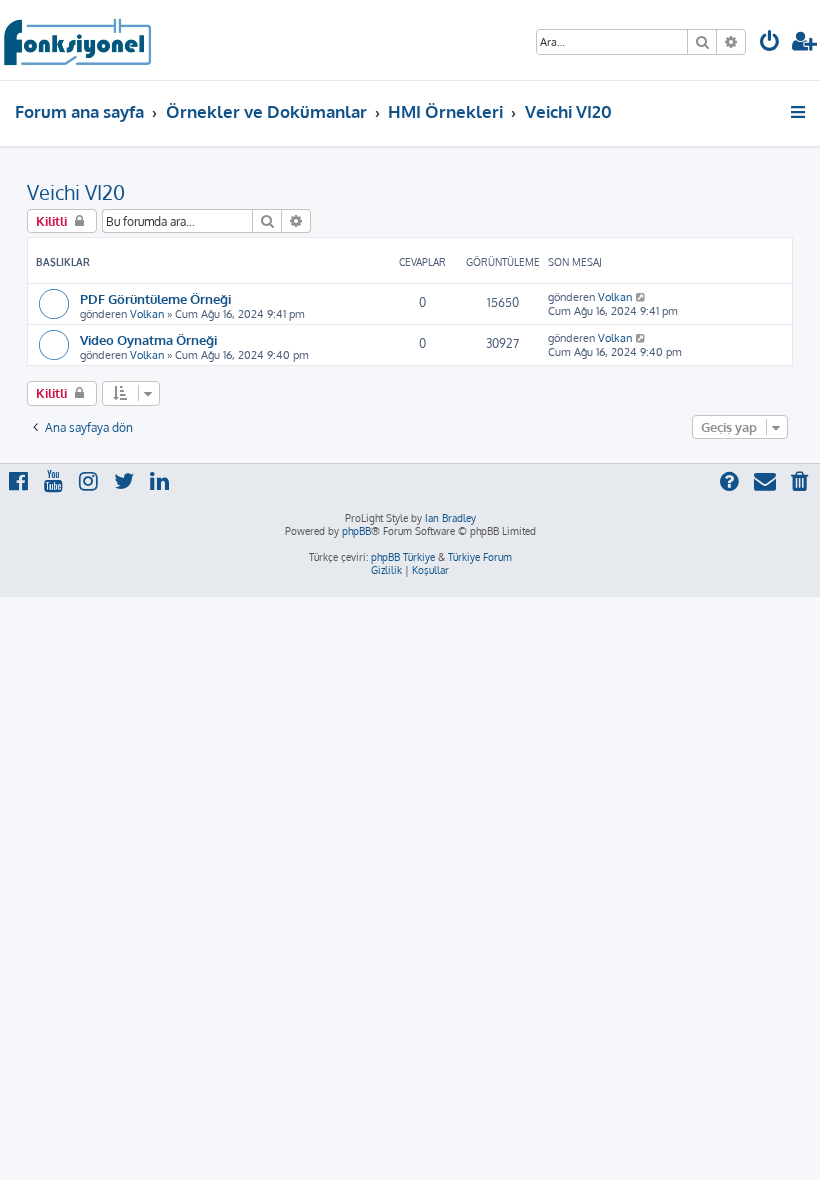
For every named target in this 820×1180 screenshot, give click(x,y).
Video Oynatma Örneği (148, 339)
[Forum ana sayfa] (76, 40)
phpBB (356, 531)
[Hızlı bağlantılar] (799, 112)
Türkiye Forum (480, 557)
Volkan (147, 314)
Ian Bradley (450, 518)
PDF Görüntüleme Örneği (155, 298)
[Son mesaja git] (641, 297)
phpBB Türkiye (403, 557)
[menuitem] (770, 43)
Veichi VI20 (76, 192)
